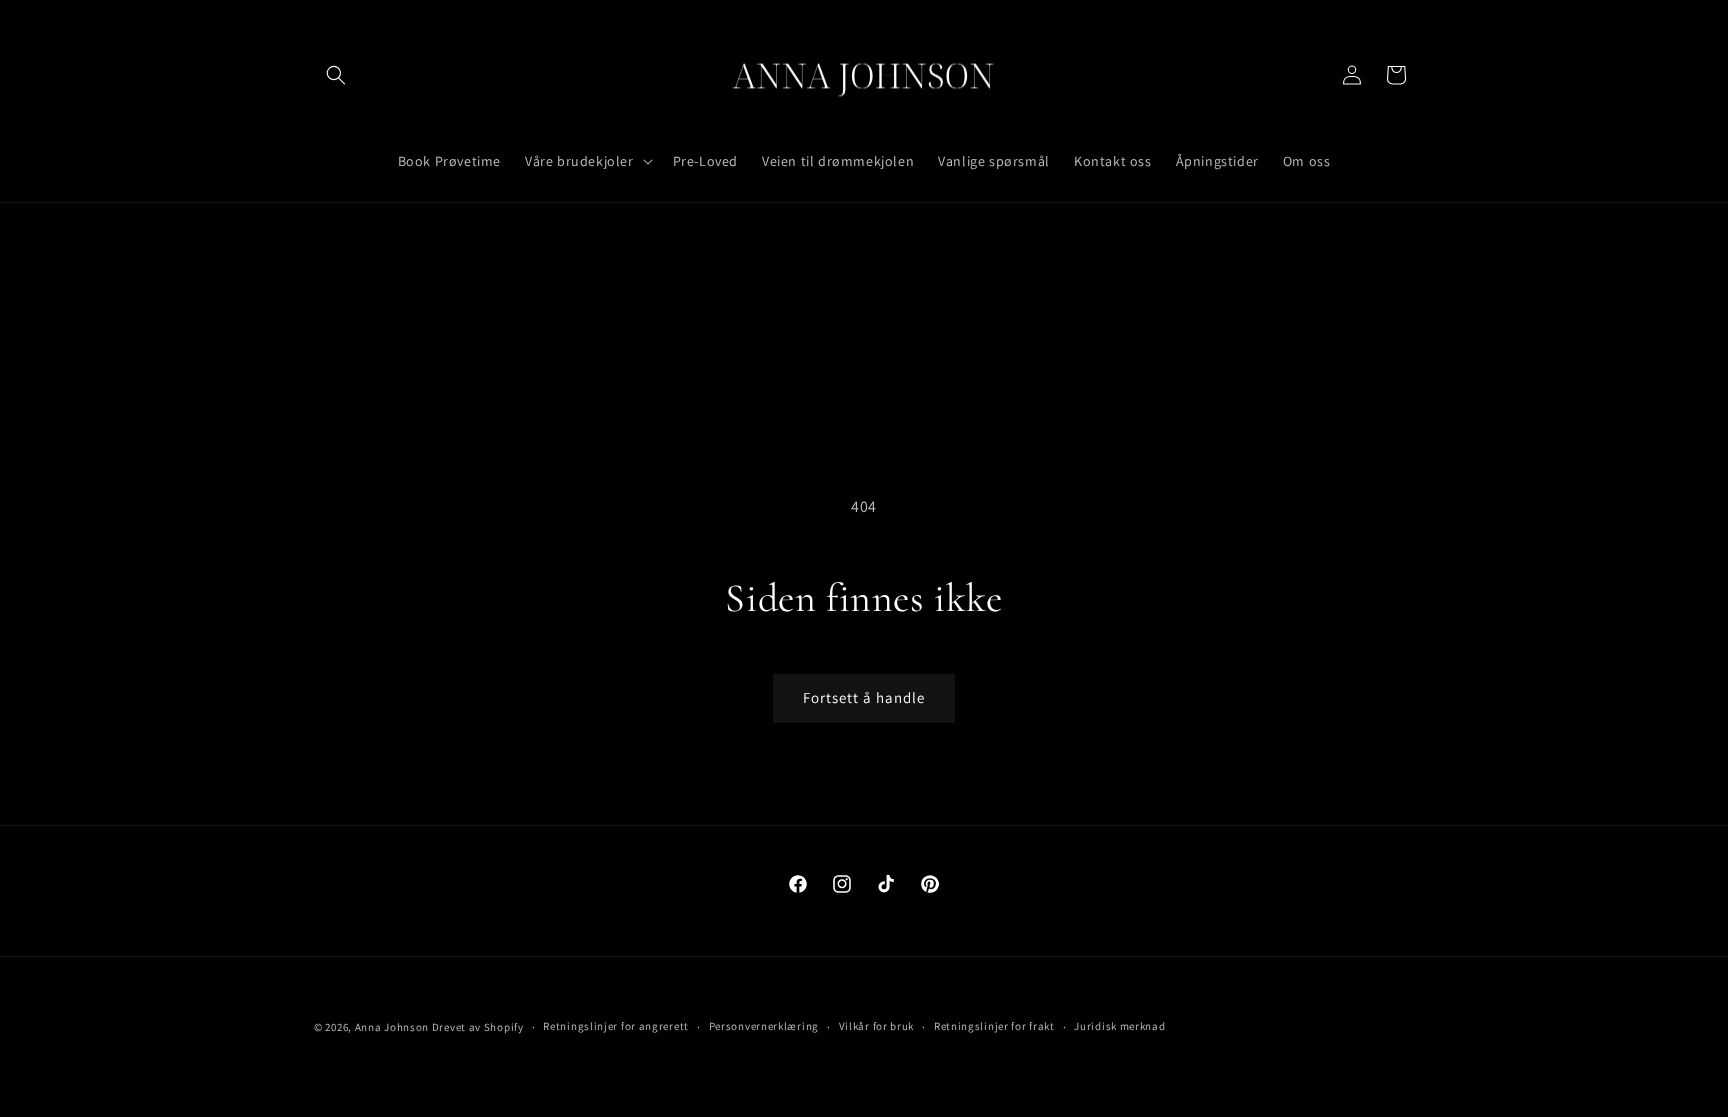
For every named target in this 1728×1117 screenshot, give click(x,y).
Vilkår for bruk (877, 1026)
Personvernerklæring (764, 1026)
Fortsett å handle (864, 697)
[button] (336, 75)
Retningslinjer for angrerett (616, 1026)
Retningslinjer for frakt (994, 1026)
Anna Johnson (392, 1027)
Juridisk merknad (1119, 1026)
